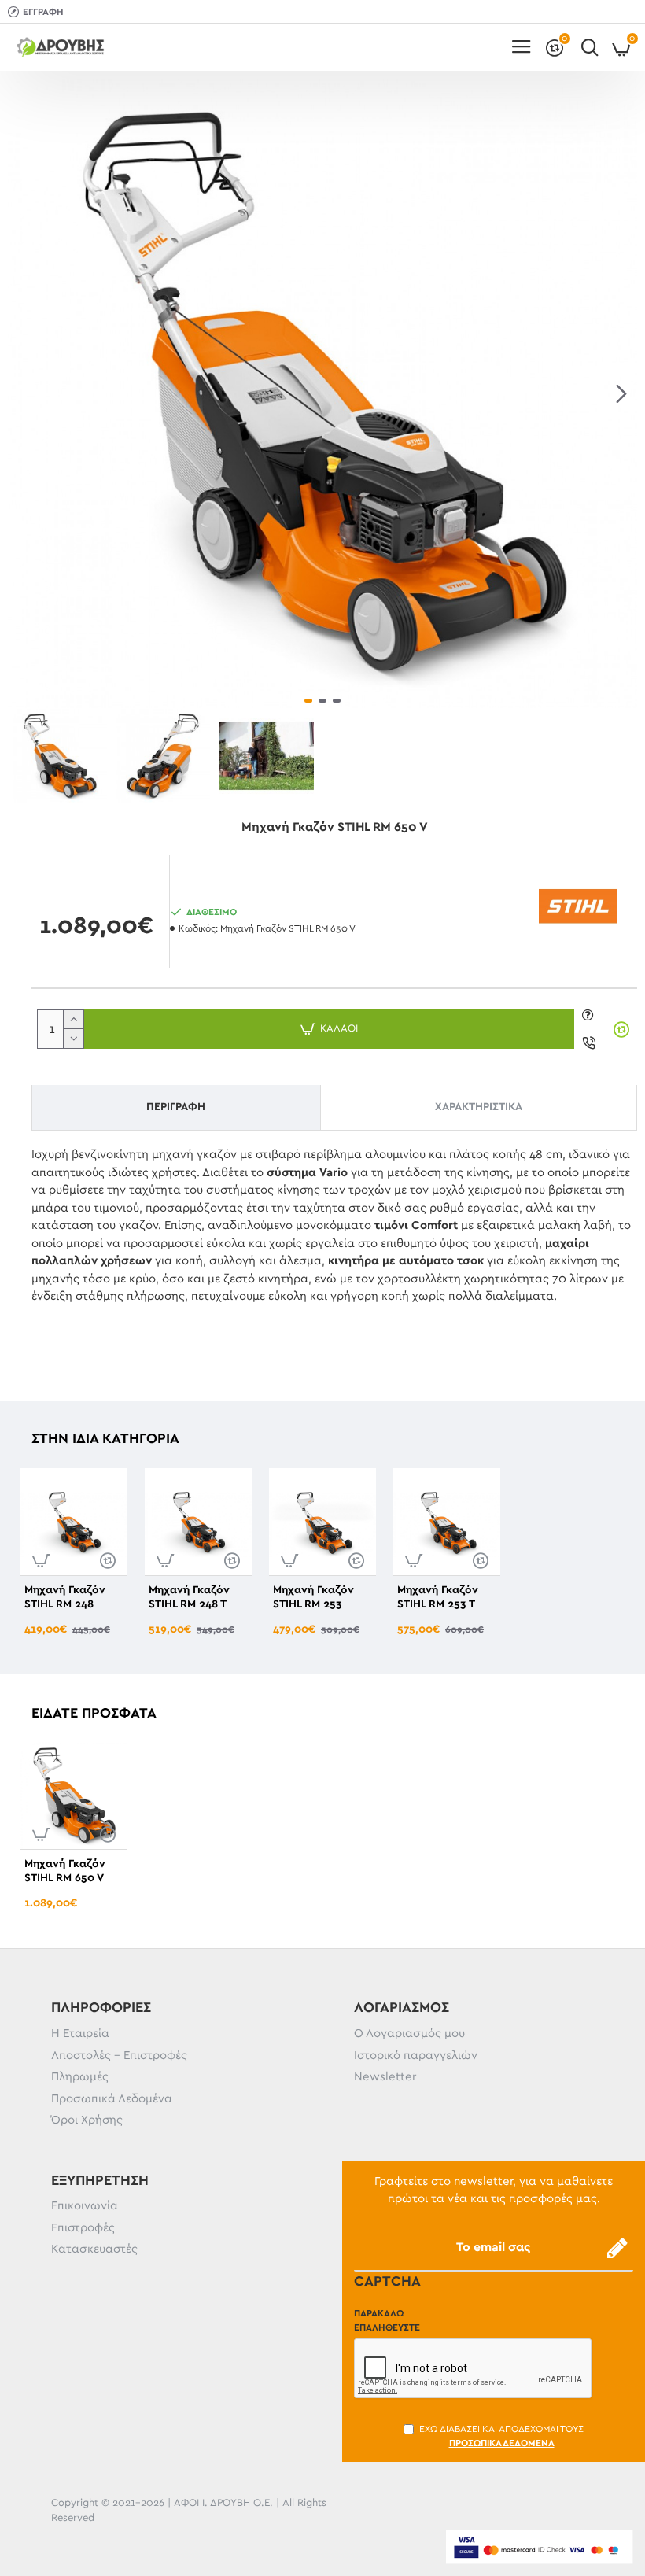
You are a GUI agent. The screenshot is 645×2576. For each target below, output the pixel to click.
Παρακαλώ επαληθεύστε (387, 2320)
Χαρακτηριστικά (479, 1107)
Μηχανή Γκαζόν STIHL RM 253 (313, 1597)
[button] (24, 393)
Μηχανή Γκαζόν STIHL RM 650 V (65, 1871)
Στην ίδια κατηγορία (105, 1439)
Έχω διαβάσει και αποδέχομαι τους (501, 2436)
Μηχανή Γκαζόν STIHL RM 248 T (189, 1597)
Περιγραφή (176, 1107)
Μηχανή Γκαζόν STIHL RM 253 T (438, 1597)
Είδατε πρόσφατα (94, 1714)
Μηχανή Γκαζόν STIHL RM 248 (65, 1597)
